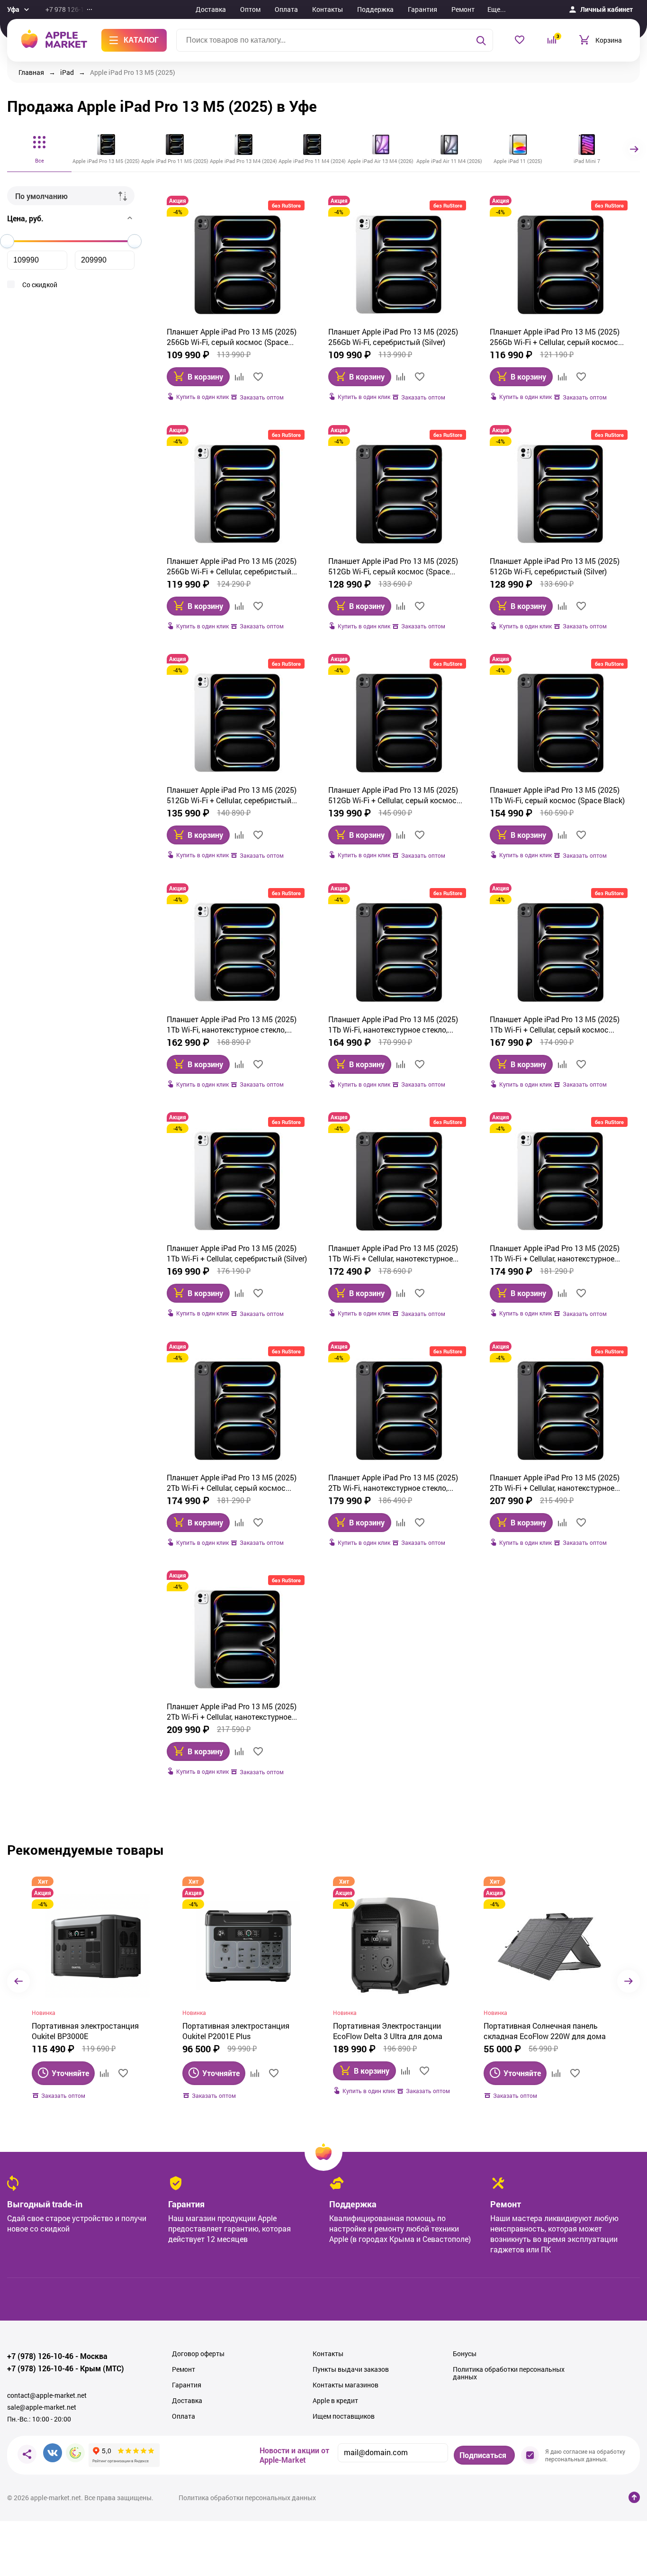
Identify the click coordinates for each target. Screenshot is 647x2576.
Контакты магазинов (346, 2385)
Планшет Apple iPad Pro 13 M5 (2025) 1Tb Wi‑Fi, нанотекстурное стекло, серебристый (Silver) (232, 1025)
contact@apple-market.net (47, 2395)
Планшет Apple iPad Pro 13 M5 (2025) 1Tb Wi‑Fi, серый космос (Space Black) (557, 795)
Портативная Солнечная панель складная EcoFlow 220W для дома (394, 2031)
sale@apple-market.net (42, 2407)
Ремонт (463, 9)
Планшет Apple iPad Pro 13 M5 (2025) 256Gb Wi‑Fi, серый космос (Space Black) (232, 337)
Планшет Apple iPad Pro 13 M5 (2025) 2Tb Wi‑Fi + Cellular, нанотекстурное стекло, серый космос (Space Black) (555, 1483)
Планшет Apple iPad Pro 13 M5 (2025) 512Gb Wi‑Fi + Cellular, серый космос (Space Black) (393, 795)
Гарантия (422, 9)
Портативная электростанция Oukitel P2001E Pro (537, 2031)
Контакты (328, 9)
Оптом (250, 9)
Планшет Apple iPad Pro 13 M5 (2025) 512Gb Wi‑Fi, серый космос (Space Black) (393, 566)
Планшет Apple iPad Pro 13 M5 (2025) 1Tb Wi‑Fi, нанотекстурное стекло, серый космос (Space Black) (393, 1025)
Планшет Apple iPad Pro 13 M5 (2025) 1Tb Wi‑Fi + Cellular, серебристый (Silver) (237, 1253)
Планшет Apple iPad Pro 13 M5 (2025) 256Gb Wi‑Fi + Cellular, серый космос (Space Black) (555, 337)
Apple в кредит (335, 2401)
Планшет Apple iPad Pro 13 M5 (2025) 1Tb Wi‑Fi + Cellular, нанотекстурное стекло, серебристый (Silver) (555, 1253)
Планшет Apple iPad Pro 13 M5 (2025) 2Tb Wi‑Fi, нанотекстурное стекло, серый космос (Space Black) (393, 1483)
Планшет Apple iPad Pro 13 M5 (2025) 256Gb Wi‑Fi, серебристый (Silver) (393, 337)
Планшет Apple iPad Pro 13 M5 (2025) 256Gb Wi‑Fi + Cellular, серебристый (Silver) (232, 566)
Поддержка (375, 9)
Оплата (286, 9)
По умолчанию (41, 196)
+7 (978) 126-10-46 (40, 2356)
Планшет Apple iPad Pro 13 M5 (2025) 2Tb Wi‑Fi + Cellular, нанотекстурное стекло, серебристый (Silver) (232, 1712)
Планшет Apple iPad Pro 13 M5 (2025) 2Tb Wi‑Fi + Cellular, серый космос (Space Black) (232, 1483)
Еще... (497, 9)
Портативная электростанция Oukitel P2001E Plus (85, 2031)
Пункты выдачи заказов (351, 2369)
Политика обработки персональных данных (509, 2373)
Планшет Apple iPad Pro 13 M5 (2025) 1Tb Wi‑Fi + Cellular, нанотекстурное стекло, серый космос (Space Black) (393, 1253)
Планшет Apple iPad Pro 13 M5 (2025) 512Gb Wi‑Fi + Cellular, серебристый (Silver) (232, 795)
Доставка (211, 9)
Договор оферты (198, 2354)
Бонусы (465, 2354)
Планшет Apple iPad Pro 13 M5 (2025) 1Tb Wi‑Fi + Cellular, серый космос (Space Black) (555, 1025)
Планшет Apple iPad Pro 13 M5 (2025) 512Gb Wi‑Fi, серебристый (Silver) (555, 566)
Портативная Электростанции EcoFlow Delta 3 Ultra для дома (237, 2031)
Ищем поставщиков (344, 2416)
